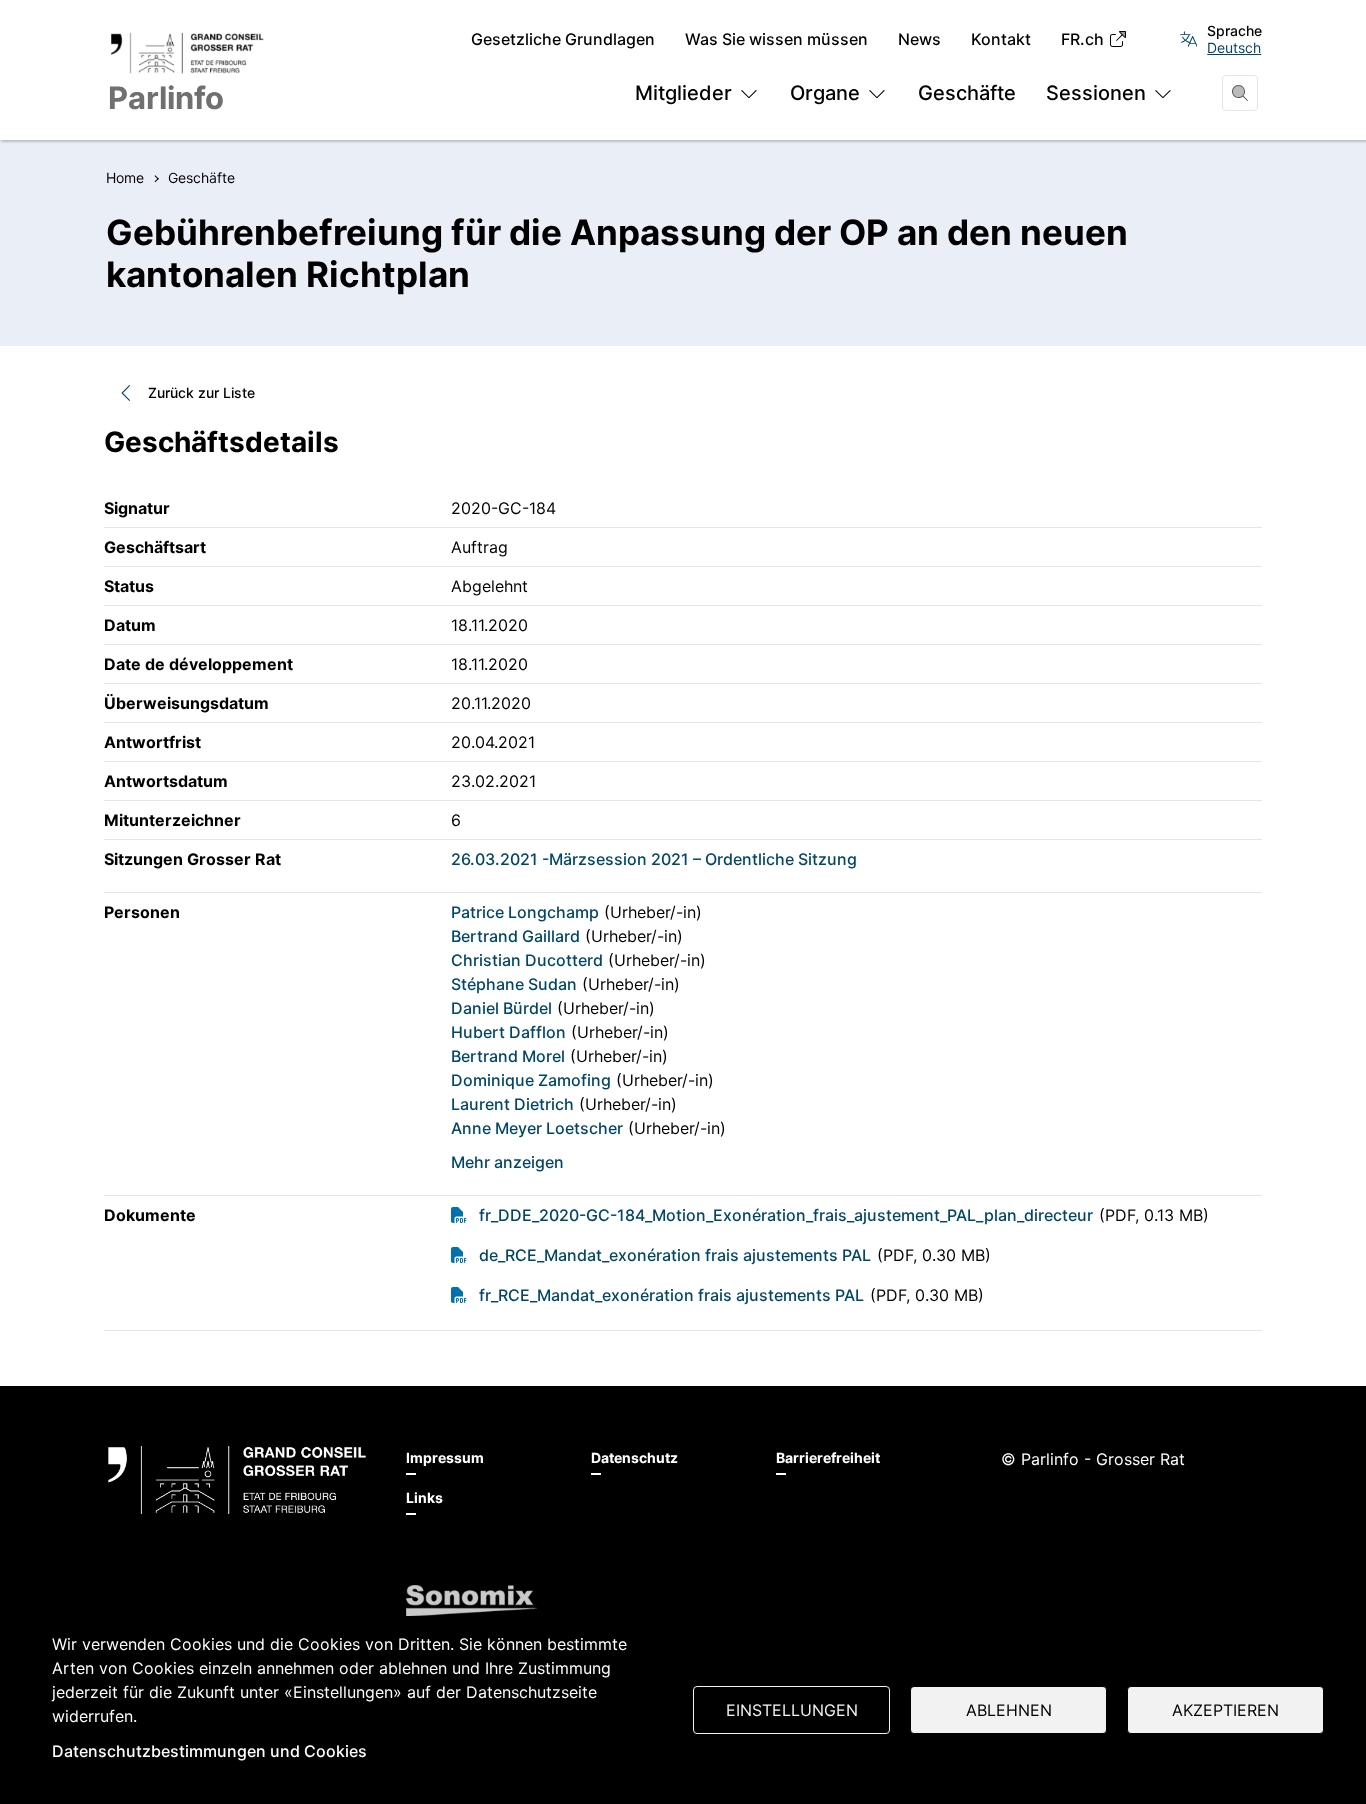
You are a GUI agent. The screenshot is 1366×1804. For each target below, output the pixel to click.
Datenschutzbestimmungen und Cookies (209, 1751)
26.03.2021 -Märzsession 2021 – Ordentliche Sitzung (654, 859)
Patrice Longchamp (525, 912)
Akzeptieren (1225, 1710)
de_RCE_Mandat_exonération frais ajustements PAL (675, 1255)
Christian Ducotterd (527, 960)
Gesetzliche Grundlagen (563, 39)
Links (424, 1497)
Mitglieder (683, 93)
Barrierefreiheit (828, 1457)
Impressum (445, 1457)
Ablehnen (1009, 1710)
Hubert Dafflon (508, 1032)
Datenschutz (634, 1457)
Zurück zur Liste (201, 392)
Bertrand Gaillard (515, 936)
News (919, 39)
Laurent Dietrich (512, 1104)
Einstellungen (792, 1710)
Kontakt (1001, 39)
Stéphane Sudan (514, 984)
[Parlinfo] (237, 1480)
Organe (825, 93)
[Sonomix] (471, 1601)
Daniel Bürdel (501, 1008)
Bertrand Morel (508, 1056)
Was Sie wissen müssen (776, 39)
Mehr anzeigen (507, 1162)
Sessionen (1096, 93)
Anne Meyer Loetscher (537, 1128)
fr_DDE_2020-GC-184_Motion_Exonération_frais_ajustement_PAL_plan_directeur (786, 1215)
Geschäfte (967, 93)
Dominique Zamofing (531, 1080)
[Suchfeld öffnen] (1240, 93)
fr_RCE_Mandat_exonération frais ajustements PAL (671, 1295)
